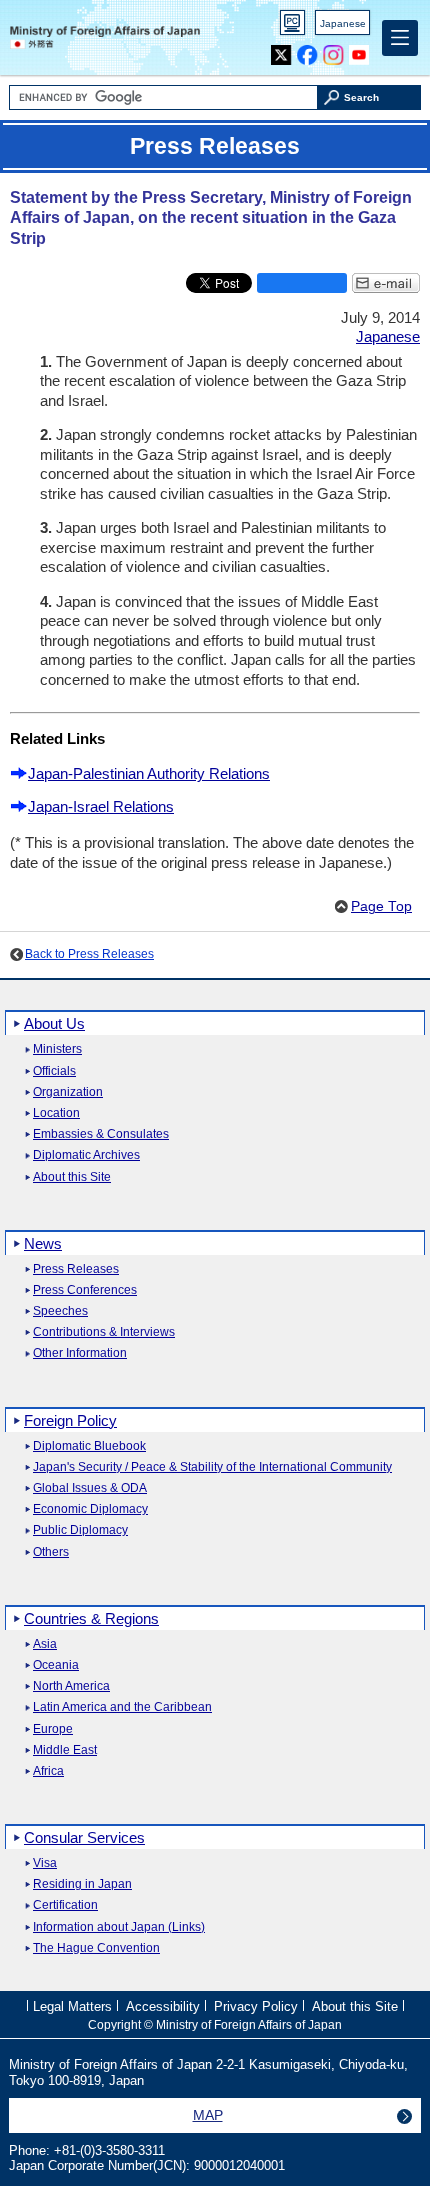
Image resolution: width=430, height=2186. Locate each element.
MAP (208, 2115)
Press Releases (76, 1269)
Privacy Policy (256, 2006)
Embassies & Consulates (101, 1134)
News (43, 1243)
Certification (65, 1905)
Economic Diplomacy (90, 1509)
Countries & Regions (91, 1618)
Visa (45, 1863)
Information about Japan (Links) (119, 1927)
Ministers (57, 1049)
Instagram (333, 50)
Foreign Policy (70, 1420)
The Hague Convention (96, 1948)
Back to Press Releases (89, 954)
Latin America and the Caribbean (122, 1707)
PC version (293, 26)
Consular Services (84, 1837)
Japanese (343, 23)
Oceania (56, 1665)
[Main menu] (400, 38)
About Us (54, 1023)
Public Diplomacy (80, 1530)
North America (71, 1686)
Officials (54, 1071)
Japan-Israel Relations (101, 806)
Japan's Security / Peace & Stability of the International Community (212, 1467)
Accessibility (163, 2006)
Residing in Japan (82, 1884)
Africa (48, 1771)
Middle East (65, 1750)
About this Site (72, 1177)
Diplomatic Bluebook (89, 1446)
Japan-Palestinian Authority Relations (149, 773)
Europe (53, 1729)
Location (56, 1113)
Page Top (381, 906)
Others (51, 1552)
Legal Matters (72, 2006)
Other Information (80, 1353)
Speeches (60, 1311)
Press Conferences (85, 1290)
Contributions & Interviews (104, 1332)
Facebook (307, 50)
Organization (68, 1092)
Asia (45, 1644)
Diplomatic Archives (86, 1155)
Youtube (359, 50)
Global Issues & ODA (90, 1488)
